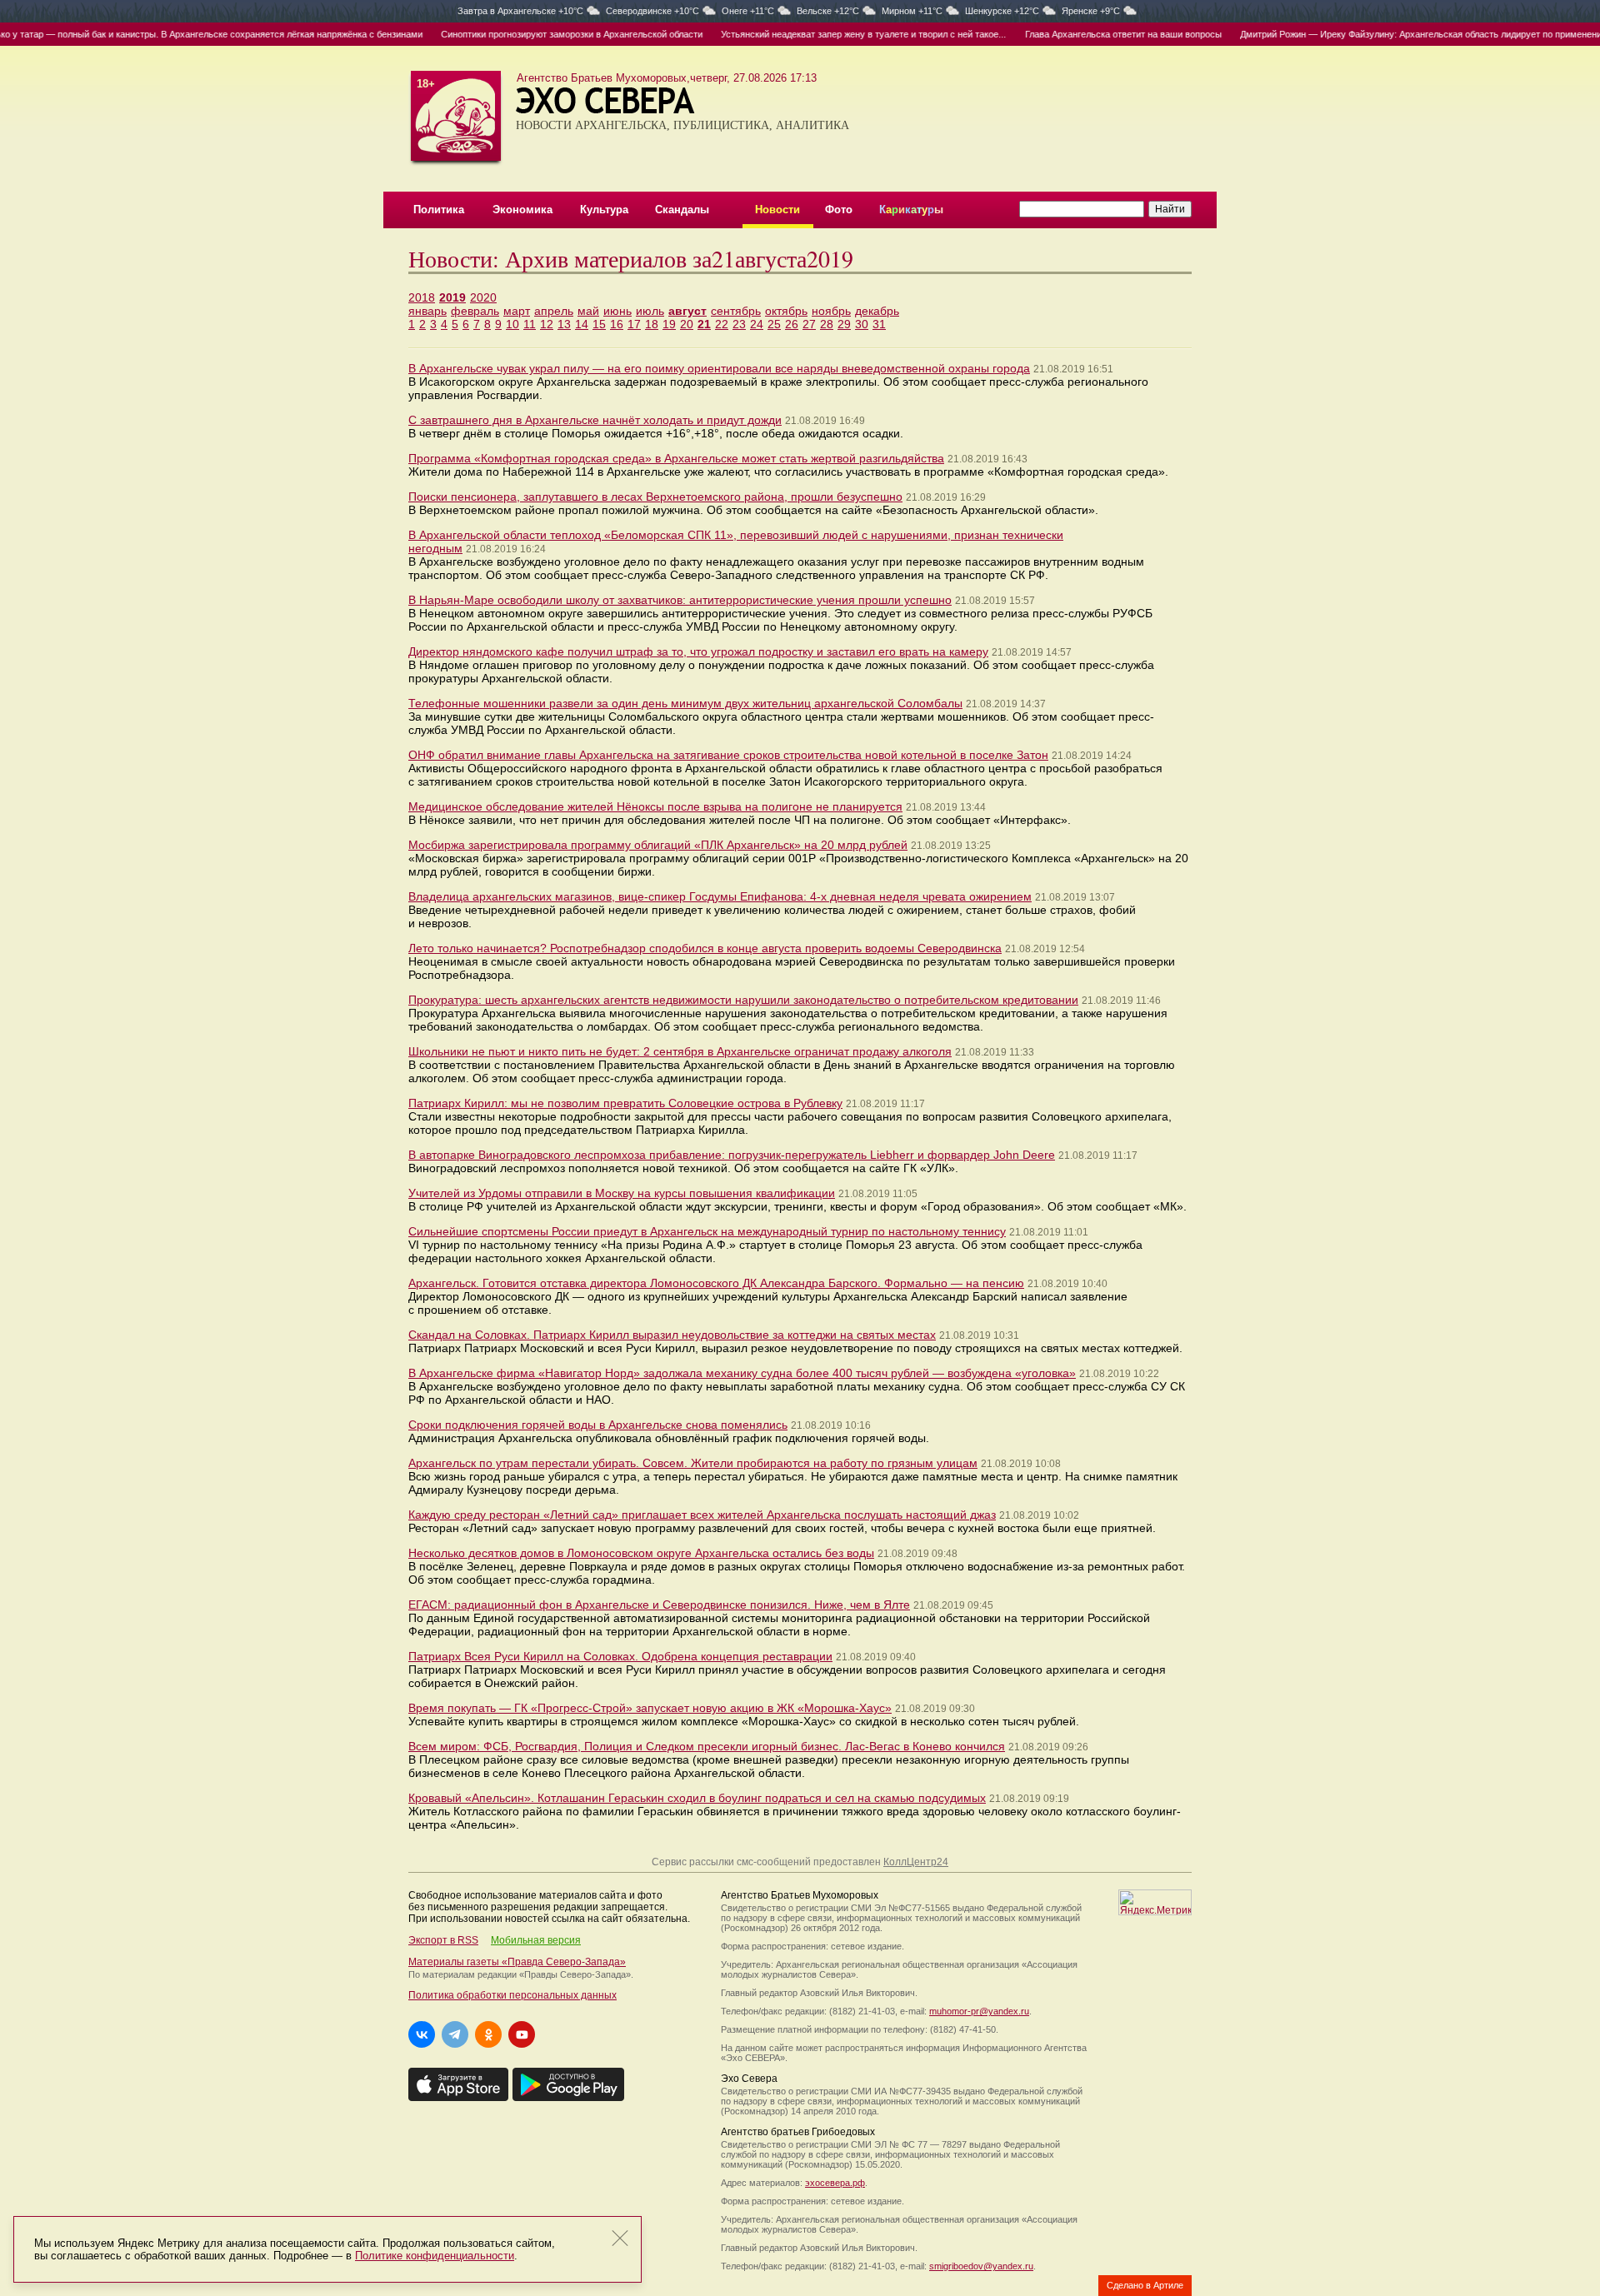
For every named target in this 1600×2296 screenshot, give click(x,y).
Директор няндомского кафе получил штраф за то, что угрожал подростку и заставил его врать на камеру (698, 651)
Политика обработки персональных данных (512, 1995)
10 (512, 324)
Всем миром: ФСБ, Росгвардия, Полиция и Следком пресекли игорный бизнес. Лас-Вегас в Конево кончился (707, 1746)
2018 (422, 297)
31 (879, 324)
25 (774, 324)
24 (757, 324)
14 (582, 324)
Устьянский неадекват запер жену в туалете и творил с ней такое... (820, 34)
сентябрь (736, 311)
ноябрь (831, 311)
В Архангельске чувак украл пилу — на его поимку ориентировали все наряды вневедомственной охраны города (719, 368)
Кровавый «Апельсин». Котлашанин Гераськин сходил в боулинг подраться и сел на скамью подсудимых (697, 1798)
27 (809, 324)
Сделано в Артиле (1145, 2285)
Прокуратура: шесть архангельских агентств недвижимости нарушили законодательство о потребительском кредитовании (743, 1000)
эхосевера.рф (835, 2183)
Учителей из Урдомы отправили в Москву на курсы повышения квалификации (622, 1193)
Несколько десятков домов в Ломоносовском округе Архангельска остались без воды (641, 1553)
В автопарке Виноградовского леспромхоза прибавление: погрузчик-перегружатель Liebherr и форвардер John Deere (732, 1155)
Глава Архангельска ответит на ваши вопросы (1080, 34)
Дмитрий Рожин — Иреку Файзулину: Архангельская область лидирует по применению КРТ (1390, 34)
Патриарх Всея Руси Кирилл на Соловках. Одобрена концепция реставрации (620, 1656)
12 (547, 324)
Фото (839, 210)
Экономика (522, 210)
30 (862, 324)
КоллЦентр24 (916, 1862)
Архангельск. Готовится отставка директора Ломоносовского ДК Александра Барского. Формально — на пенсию (716, 1283)
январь (427, 311)
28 (827, 324)
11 (530, 324)
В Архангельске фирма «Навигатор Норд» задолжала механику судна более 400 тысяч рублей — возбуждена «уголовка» (742, 1373)
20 (687, 324)
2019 (452, 297)
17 (634, 324)
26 (792, 324)
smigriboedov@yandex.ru (981, 2266)
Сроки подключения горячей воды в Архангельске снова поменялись (598, 1425)
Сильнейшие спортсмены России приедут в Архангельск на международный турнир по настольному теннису (707, 1231)
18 (652, 324)
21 (704, 324)
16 (617, 324)
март (517, 311)
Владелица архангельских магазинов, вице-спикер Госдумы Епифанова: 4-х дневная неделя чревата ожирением (720, 896)
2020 (483, 297)
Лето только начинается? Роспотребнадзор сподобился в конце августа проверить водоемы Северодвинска (705, 948)
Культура (604, 210)
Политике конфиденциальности (435, 2256)
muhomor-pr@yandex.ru (979, 2011)
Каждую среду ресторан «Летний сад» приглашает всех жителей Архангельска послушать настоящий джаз (702, 1515)
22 (722, 324)
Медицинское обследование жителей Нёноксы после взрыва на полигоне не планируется (655, 806)
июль (650, 311)
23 (739, 324)
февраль (475, 311)
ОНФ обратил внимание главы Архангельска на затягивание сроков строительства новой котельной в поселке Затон (728, 755)
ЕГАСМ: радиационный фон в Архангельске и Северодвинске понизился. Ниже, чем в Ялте (659, 1605)
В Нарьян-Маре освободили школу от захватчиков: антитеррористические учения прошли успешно (680, 600)
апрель (554, 311)
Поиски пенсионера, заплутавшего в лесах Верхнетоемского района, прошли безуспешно (655, 497)
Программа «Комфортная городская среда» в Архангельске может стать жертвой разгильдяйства (676, 458)
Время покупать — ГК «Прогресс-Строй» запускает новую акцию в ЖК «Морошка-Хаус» (650, 1708)
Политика (439, 210)
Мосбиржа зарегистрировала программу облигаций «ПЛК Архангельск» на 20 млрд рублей (658, 845)
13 (564, 324)
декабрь (877, 311)
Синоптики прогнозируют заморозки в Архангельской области (528, 34)
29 (844, 324)
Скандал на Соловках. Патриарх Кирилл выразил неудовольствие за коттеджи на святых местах (672, 1335)
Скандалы (682, 210)
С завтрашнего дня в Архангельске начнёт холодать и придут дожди (595, 420)
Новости (777, 210)
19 (669, 324)
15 (599, 324)
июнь (617, 311)
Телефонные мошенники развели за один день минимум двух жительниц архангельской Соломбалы (685, 703)
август (687, 311)
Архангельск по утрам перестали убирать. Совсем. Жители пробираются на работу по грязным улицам (693, 1463)
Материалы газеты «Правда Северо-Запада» (517, 1962)
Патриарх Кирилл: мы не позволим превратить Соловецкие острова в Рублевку (625, 1103)
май (588, 311)
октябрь (786, 311)
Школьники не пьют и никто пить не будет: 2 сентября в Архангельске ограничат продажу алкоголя (680, 1051)
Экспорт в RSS (443, 1940)
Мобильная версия (536, 1940)
